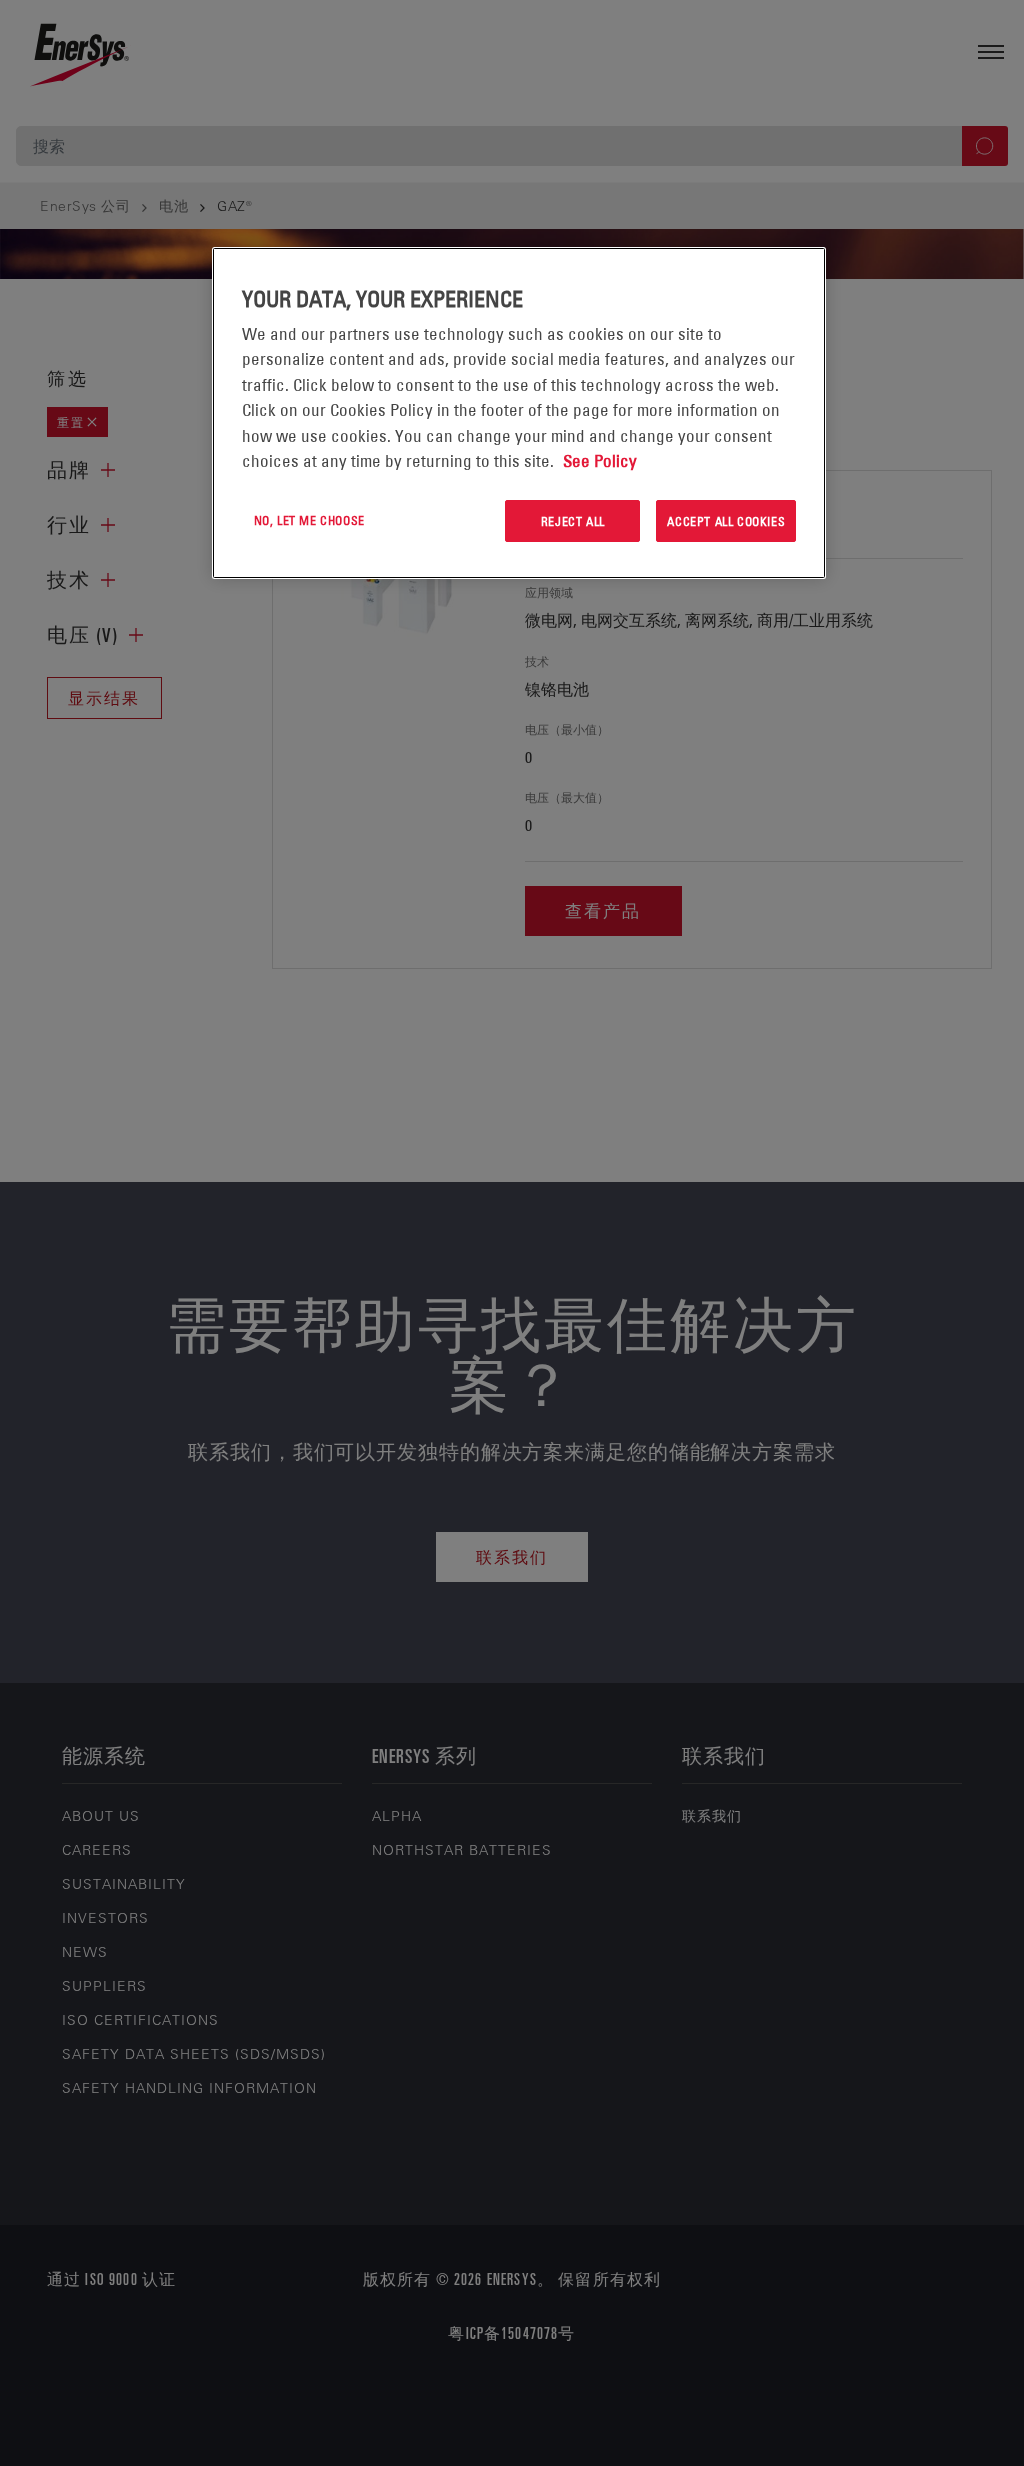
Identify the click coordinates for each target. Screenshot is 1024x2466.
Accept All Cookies (726, 521)
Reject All (573, 521)
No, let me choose (309, 520)
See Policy (600, 461)
